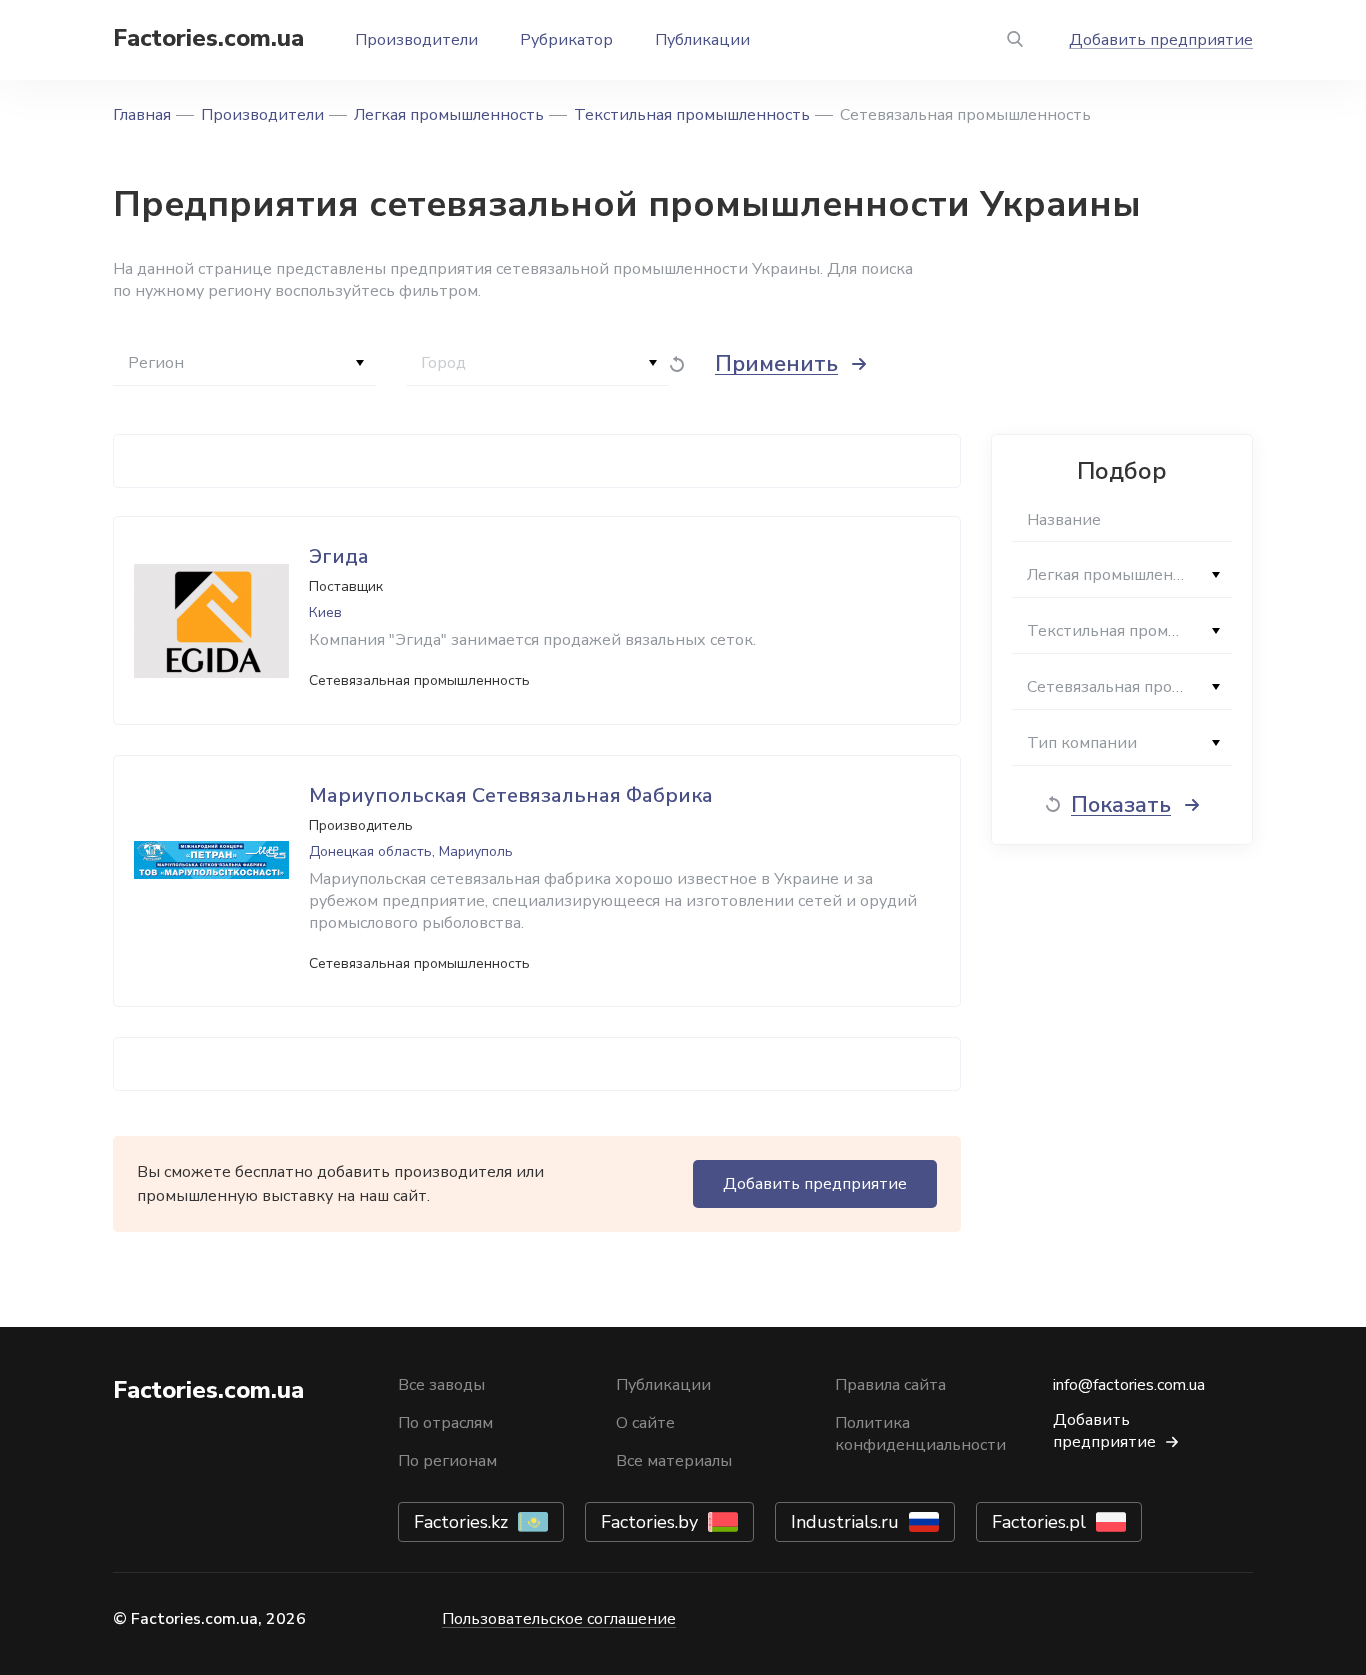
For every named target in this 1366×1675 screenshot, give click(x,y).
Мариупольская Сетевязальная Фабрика (511, 795)
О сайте (645, 1423)
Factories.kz (461, 1522)
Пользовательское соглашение (559, 1619)
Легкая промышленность (449, 115)
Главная (142, 115)
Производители (416, 40)
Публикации (702, 40)
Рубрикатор (566, 40)
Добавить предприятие (1161, 40)
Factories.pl (1039, 1522)
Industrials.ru (845, 1522)
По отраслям (445, 1423)
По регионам (447, 1461)
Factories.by (649, 1522)
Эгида (339, 556)
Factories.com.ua (208, 38)
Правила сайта (890, 1385)
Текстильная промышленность (692, 115)
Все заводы (441, 1385)
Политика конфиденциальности (920, 1434)
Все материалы (674, 1461)
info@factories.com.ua (1129, 1385)
